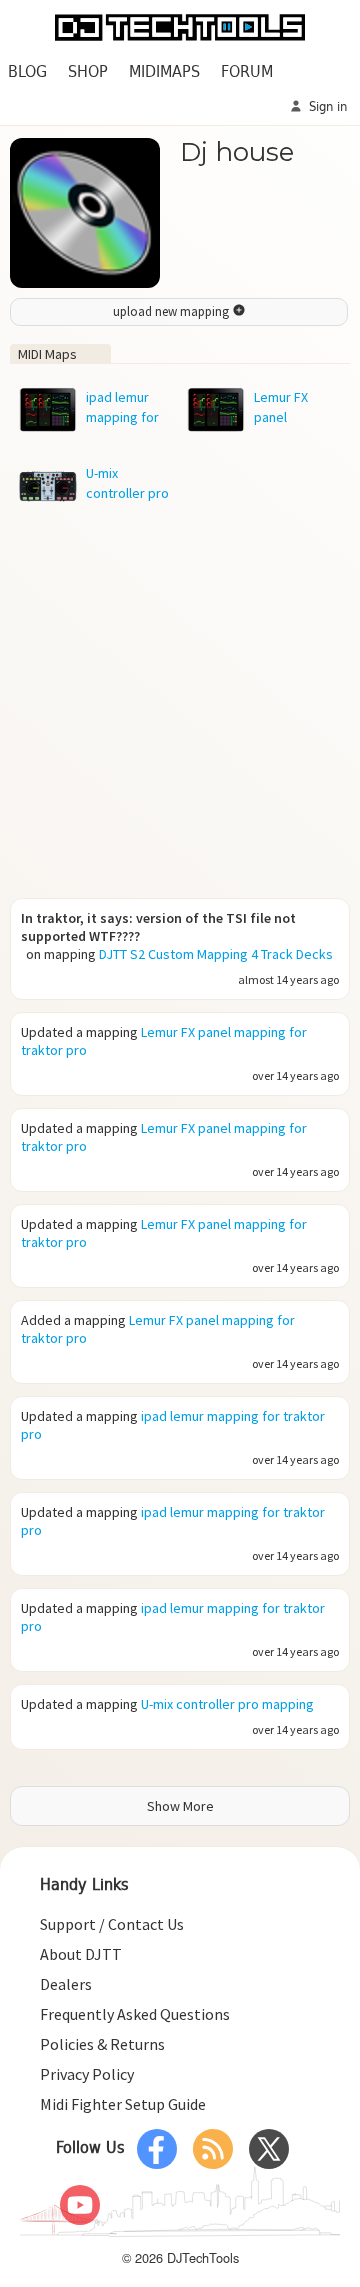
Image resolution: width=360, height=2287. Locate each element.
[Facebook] (157, 2149)
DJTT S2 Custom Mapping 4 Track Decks (216, 954)
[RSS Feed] (213, 2149)
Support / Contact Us (112, 1924)
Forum (247, 72)
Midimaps (164, 72)
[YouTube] (80, 2205)
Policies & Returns (102, 2044)
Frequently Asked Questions (135, 2014)
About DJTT (81, 1954)
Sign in (326, 107)
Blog (27, 72)
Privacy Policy (87, 2074)
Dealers (66, 1984)
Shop (88, 72)
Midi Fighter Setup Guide (123, 2104)
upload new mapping (172, 311)
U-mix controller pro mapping (227, 1704)
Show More (180, 1806)
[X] (269, 2149)
